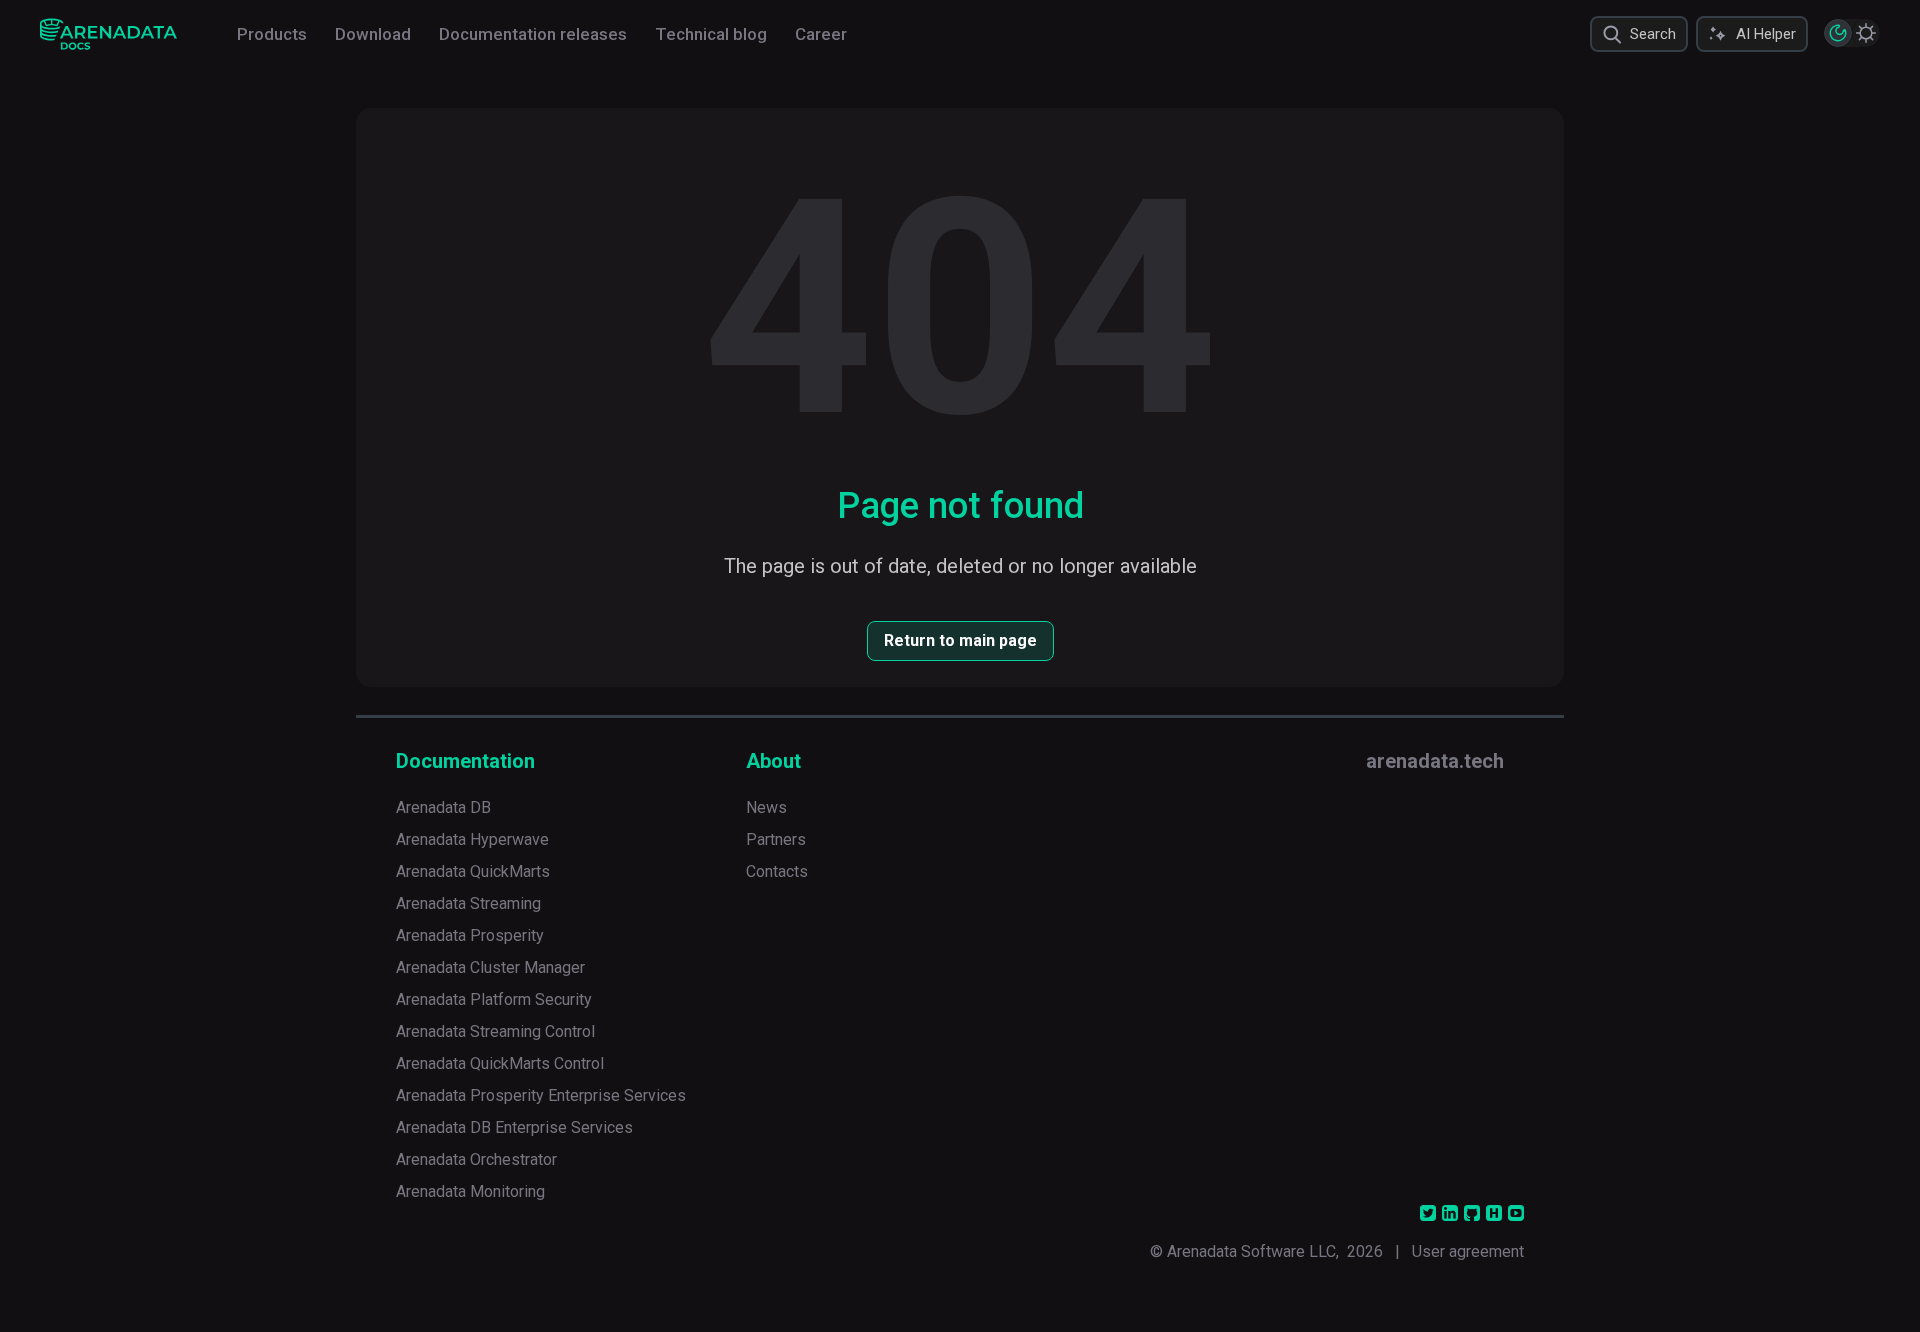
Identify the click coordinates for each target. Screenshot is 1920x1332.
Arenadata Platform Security (494, 999)
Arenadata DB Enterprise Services (514, 1127)
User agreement (1468, 1251)
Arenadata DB (443, 807)
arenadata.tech (1435, 761)
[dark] (1838, 33)
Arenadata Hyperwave (472, 839)
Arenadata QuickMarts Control (500, 1063)
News (766, 807)
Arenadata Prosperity (470, 935)
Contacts (777, 871)
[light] (1866, 33)
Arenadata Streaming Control (495, 1031)
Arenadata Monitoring (470, 1191)
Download (373, 34)
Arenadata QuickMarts (473, 871)
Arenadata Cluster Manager (490, 967)
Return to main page (960, 640)
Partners (776, 839)
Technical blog (711, 34)
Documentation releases (533, 34)
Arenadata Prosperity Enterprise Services (541, 1095)
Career (821, 34)
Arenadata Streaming (468, 903)
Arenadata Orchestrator (476, 1159)
